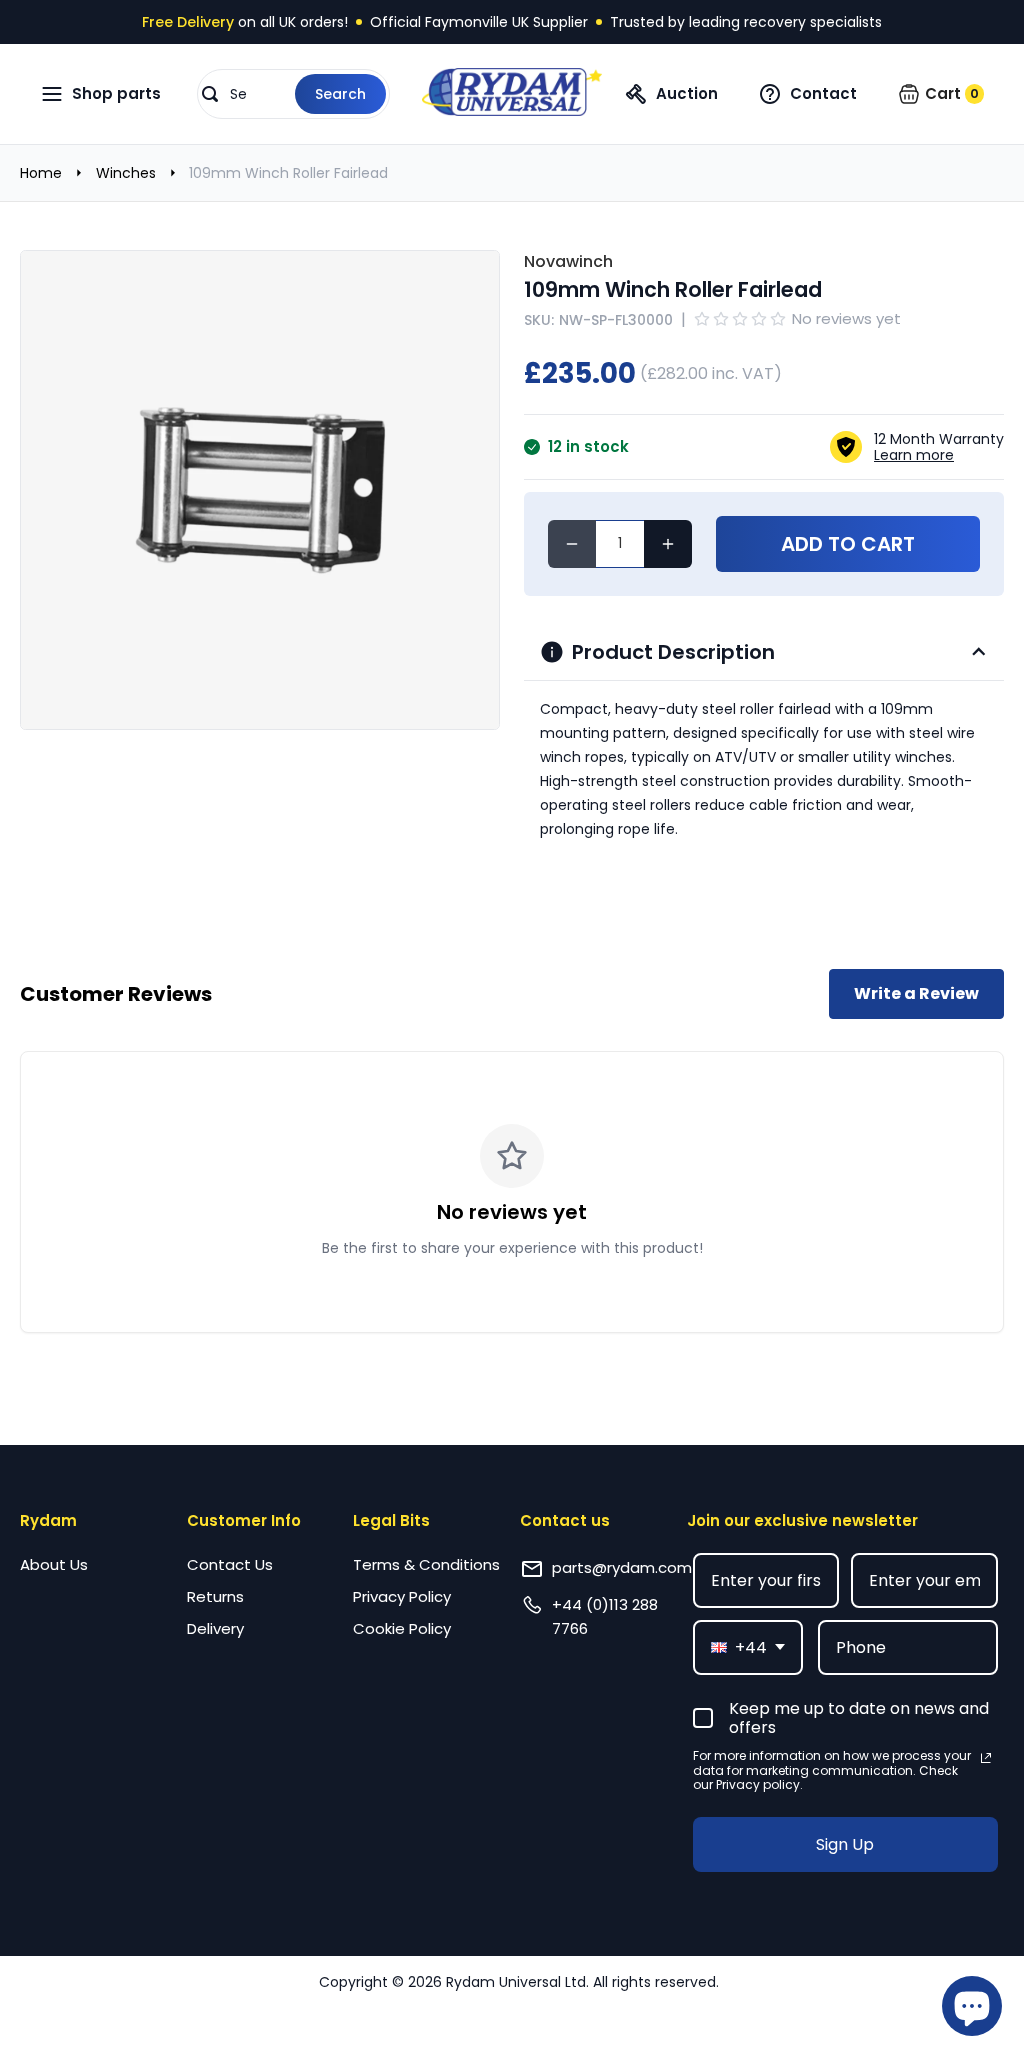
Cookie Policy (402, 1628)
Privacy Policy (402, 1596)
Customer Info (244, 1520)
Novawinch (568, 261)
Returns (215, 1596)
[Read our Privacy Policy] (986, 1758)
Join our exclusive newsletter (802, 1520)
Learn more (914, 455)
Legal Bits (391, 1520)
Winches (126, 173)
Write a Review (916, 993)
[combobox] (748, 1647)
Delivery (215, 1628)
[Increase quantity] (668, 544)
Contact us (565, 1520)
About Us (54, 1564)
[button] (293, 94)
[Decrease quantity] (572, 544)
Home (41, 173)
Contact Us (230, 1564)
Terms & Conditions (426, 1564)
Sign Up (845, 1844)
